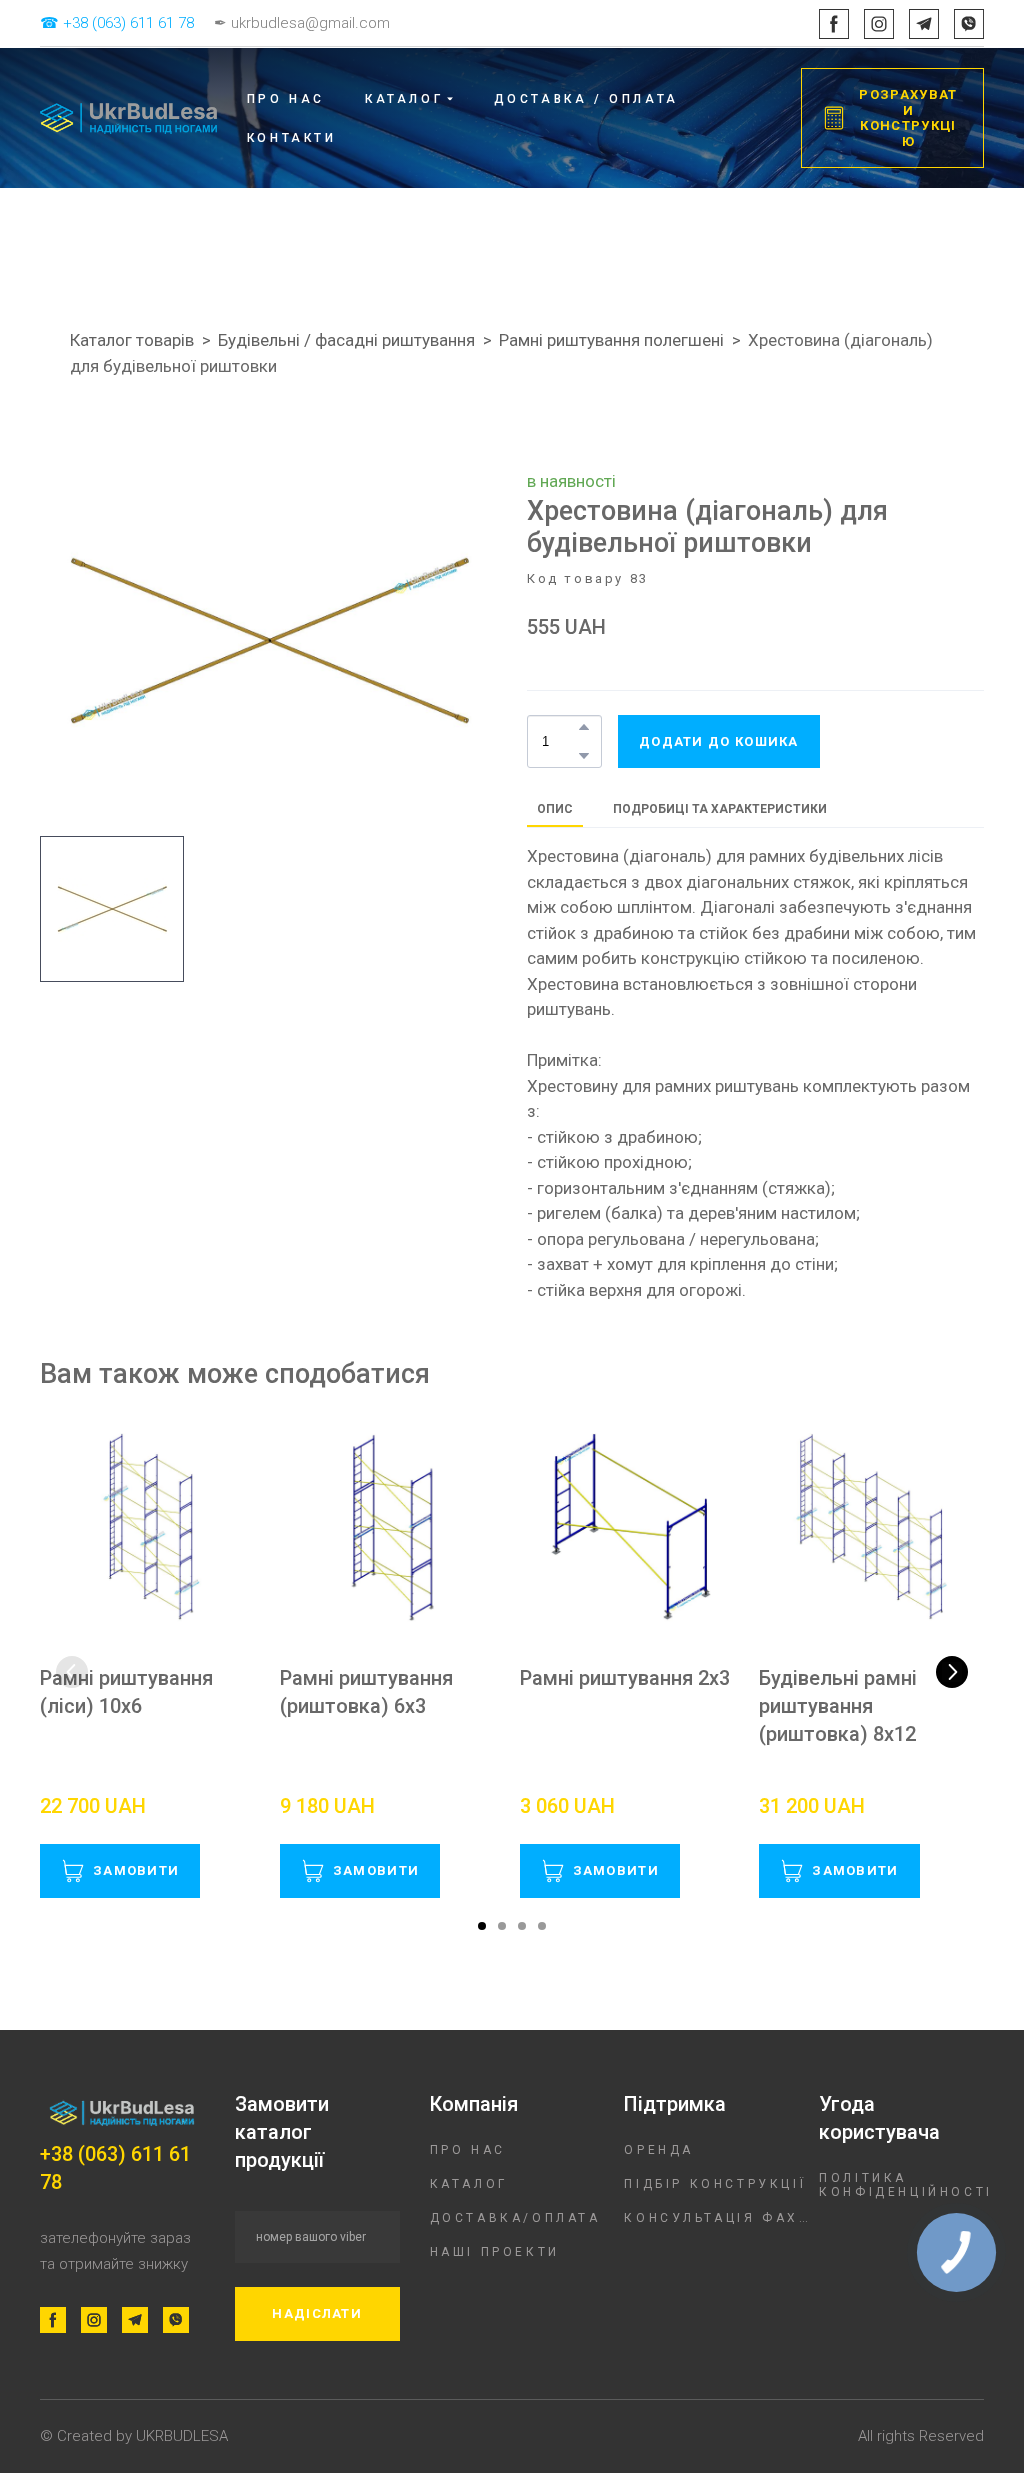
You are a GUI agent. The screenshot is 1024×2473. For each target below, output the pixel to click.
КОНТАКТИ (292, 138)
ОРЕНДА (659, 2150)
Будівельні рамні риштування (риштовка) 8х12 (838, 1706)
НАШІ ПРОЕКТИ (495, 2252)
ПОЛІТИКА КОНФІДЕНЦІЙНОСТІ (906, 2185)
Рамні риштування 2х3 (625, 1678)
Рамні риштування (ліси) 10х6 (126, 1692)
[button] (834, 24)
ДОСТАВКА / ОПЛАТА (586, 99)
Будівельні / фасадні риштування (346, 340)
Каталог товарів (132, 340)
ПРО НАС (286, 99)
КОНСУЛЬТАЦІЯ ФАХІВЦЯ (716, 2218)
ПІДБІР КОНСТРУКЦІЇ (715, 2184)
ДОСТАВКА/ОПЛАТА (515, 2218)
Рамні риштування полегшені (611, 340)
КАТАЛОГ (469, 2184)
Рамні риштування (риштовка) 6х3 (366, 1692)
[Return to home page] (128, 118)
